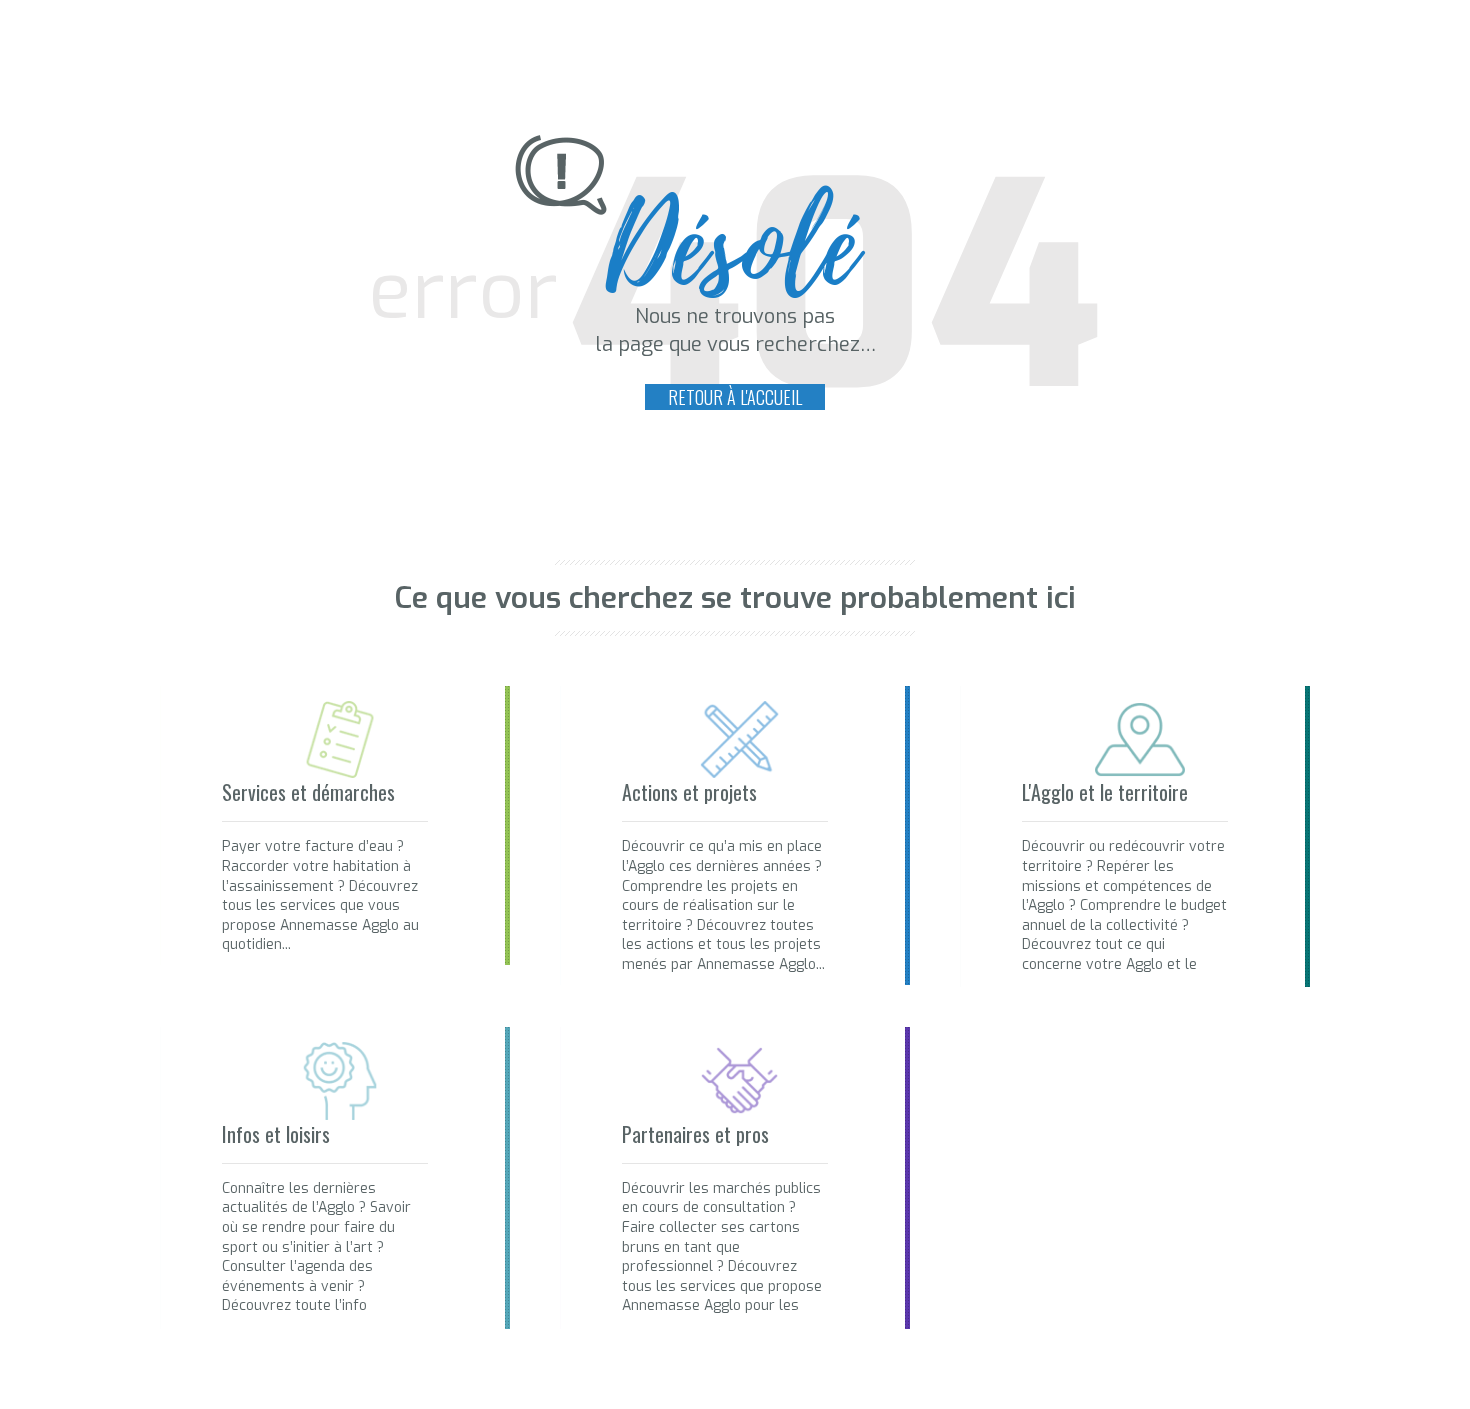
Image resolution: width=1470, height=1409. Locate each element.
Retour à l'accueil (735, 397)
